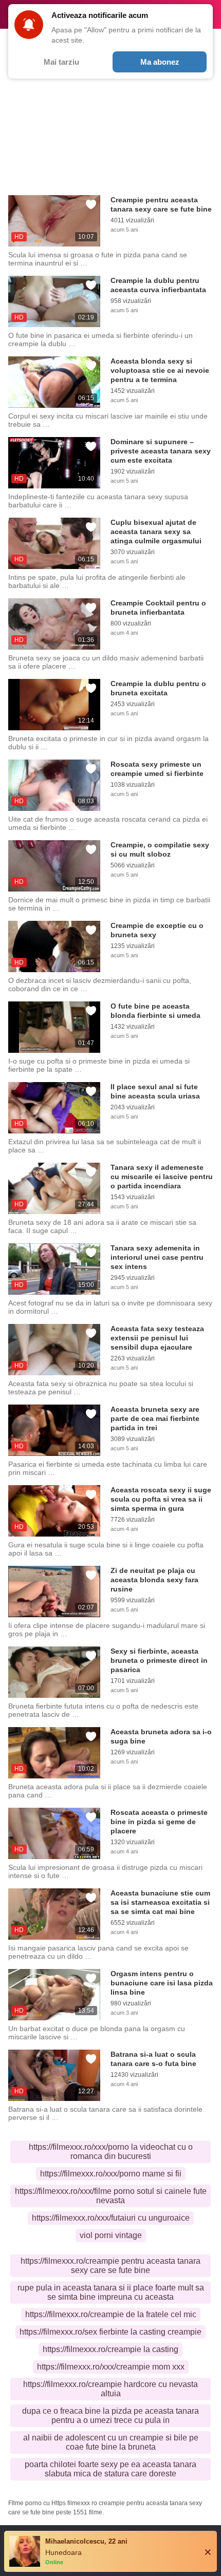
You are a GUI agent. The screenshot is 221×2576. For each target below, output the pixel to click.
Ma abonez (160, 62)
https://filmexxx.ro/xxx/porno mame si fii (111, 2174)
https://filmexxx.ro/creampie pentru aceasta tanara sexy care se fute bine (110, 2266)
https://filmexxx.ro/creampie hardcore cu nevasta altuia (110, 2389)
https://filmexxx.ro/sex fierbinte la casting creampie (110, 2332)
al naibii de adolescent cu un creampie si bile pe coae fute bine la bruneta (111, 2442)
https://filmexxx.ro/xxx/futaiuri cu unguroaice (111, 2218)
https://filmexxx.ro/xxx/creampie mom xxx (111, 2367)
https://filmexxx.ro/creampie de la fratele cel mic (111, 2314)
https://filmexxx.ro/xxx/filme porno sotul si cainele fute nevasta (111, 2196)
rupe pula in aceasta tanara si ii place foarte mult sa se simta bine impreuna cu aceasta (111, 2292)
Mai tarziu (61, 62)
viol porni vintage (111, 2235)
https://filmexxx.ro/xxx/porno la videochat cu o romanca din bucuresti (111, 2152)
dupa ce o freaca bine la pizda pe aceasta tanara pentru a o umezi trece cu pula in (110, 2416)
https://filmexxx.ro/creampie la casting (110, 2349)
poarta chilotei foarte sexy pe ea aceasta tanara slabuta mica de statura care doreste (110, 2469)
